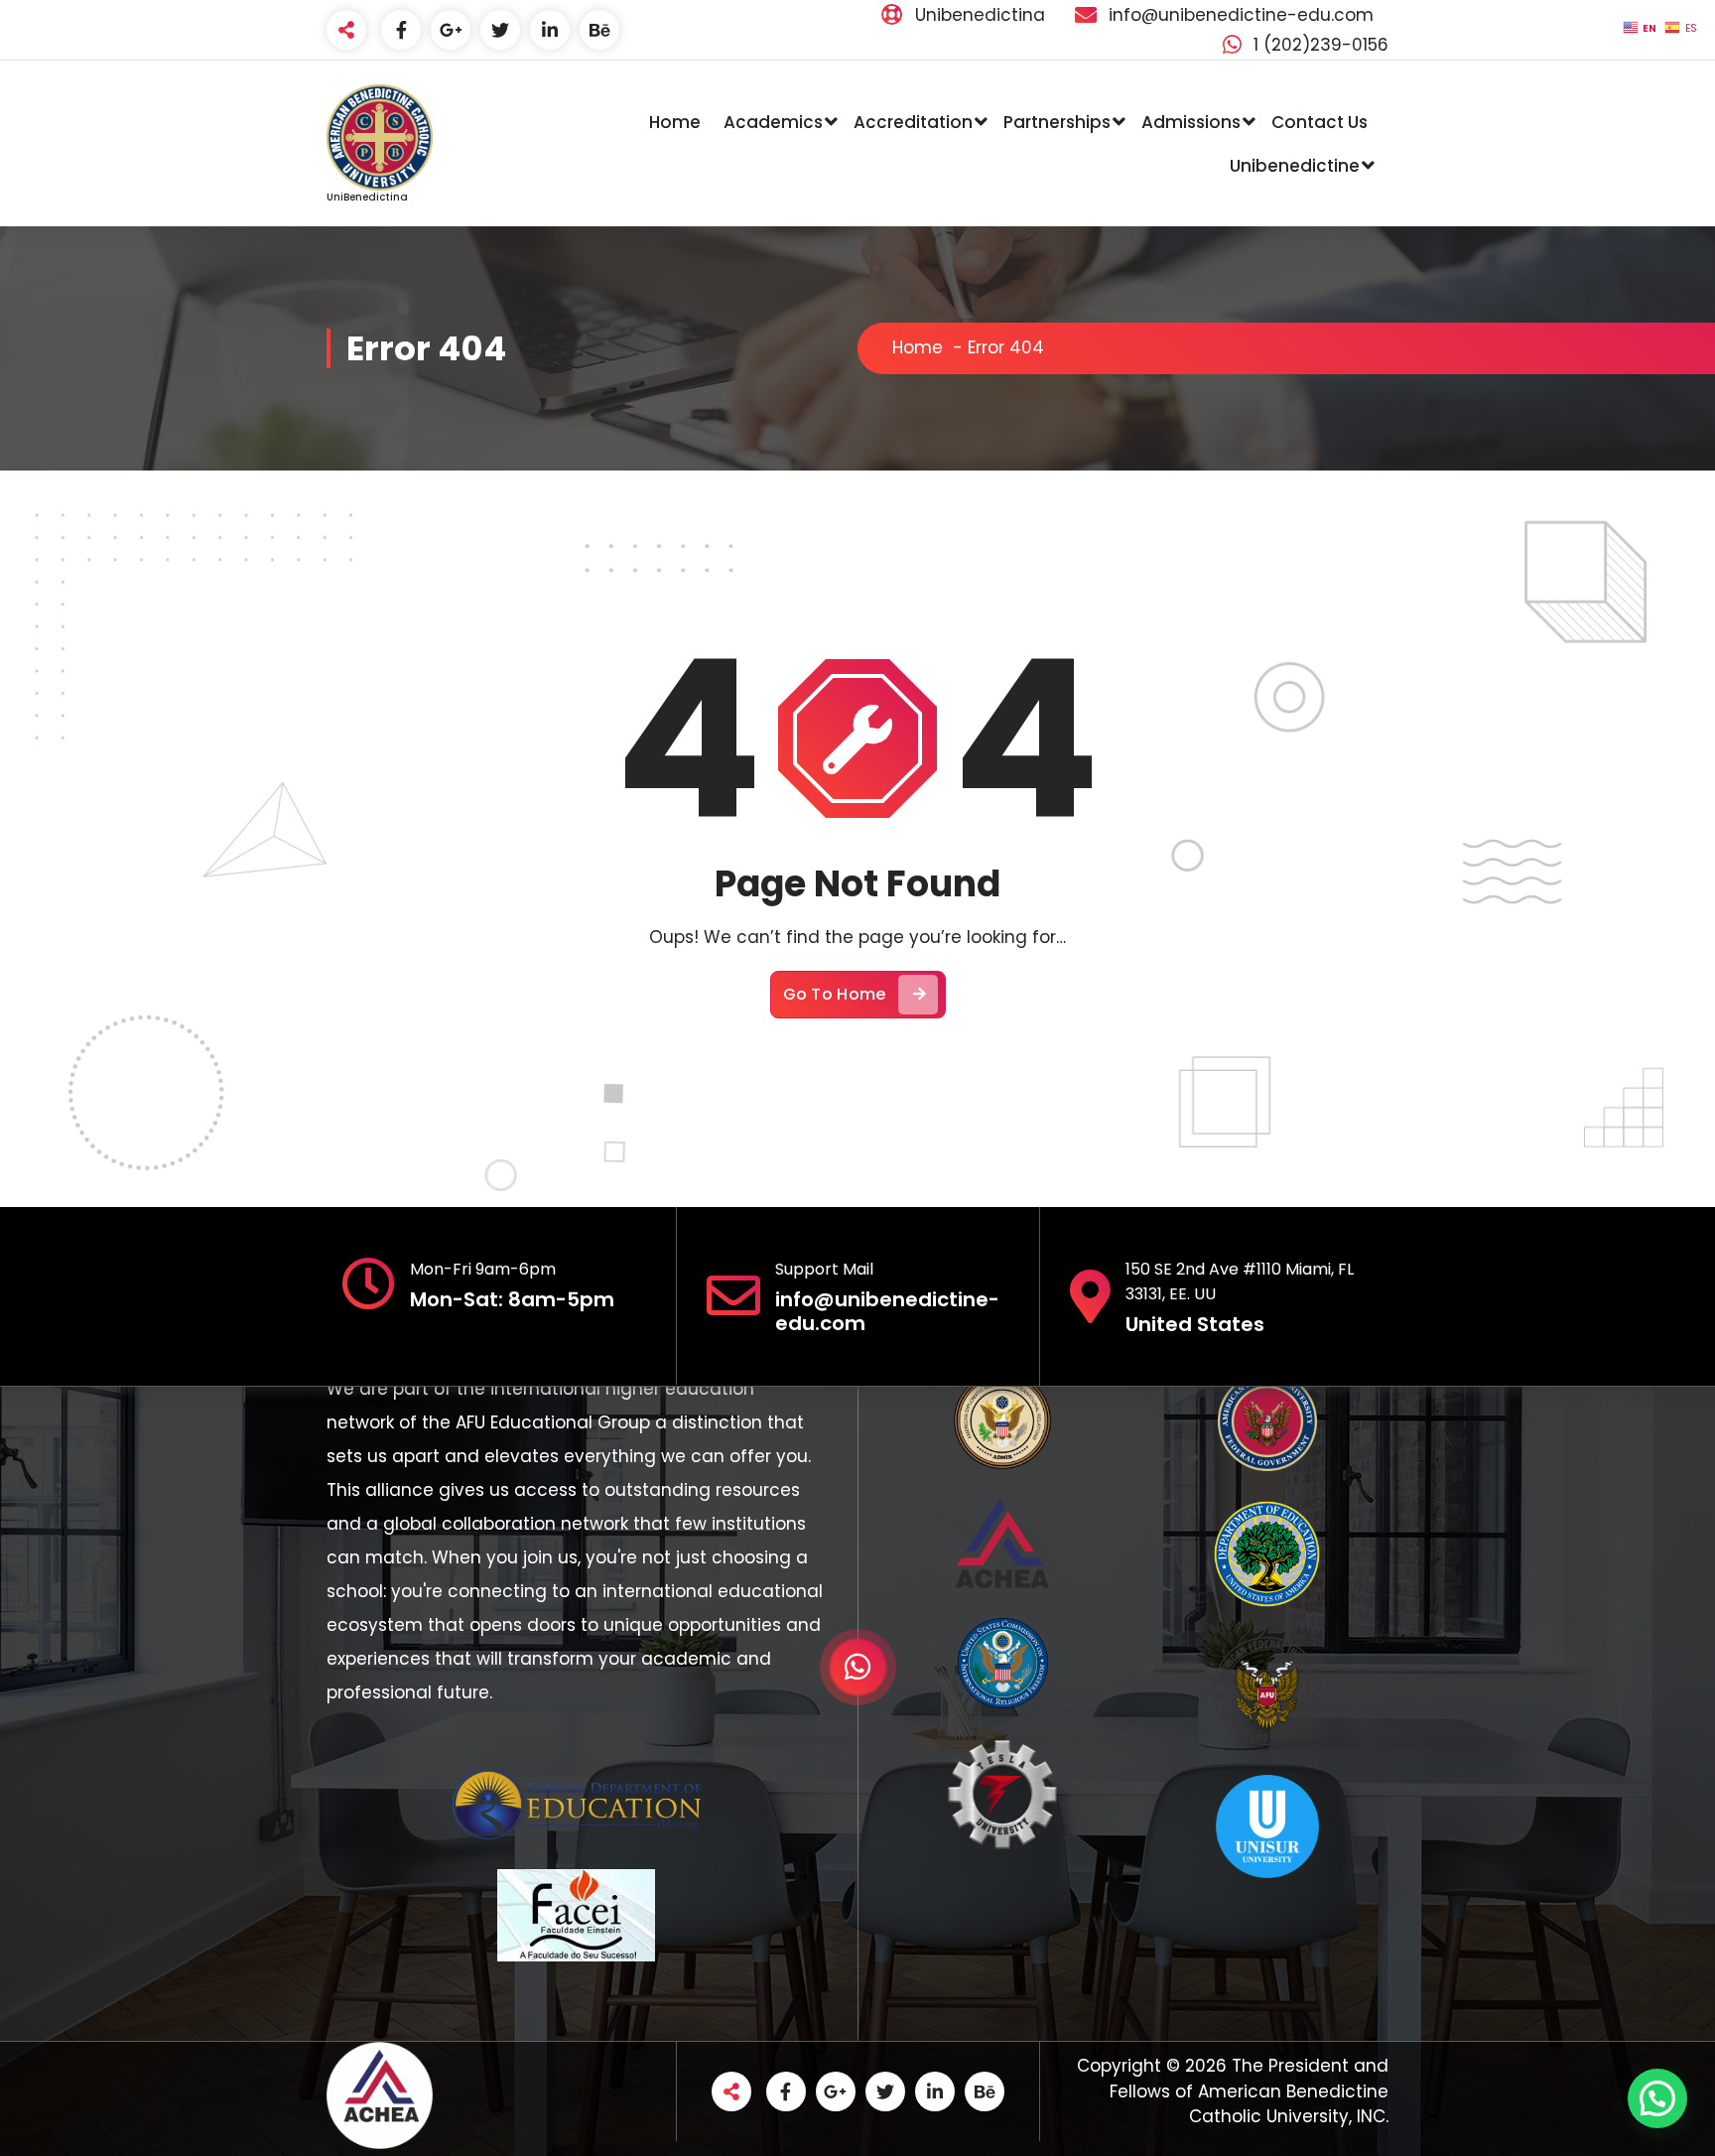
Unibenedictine (1295, 166)
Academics (773, 122)
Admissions (1191, 122)
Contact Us (1319, 122)
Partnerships (1057, 122)
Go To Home (835, 994)
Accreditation (913, 122)
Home (675, 122)
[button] (1657, 2098)
